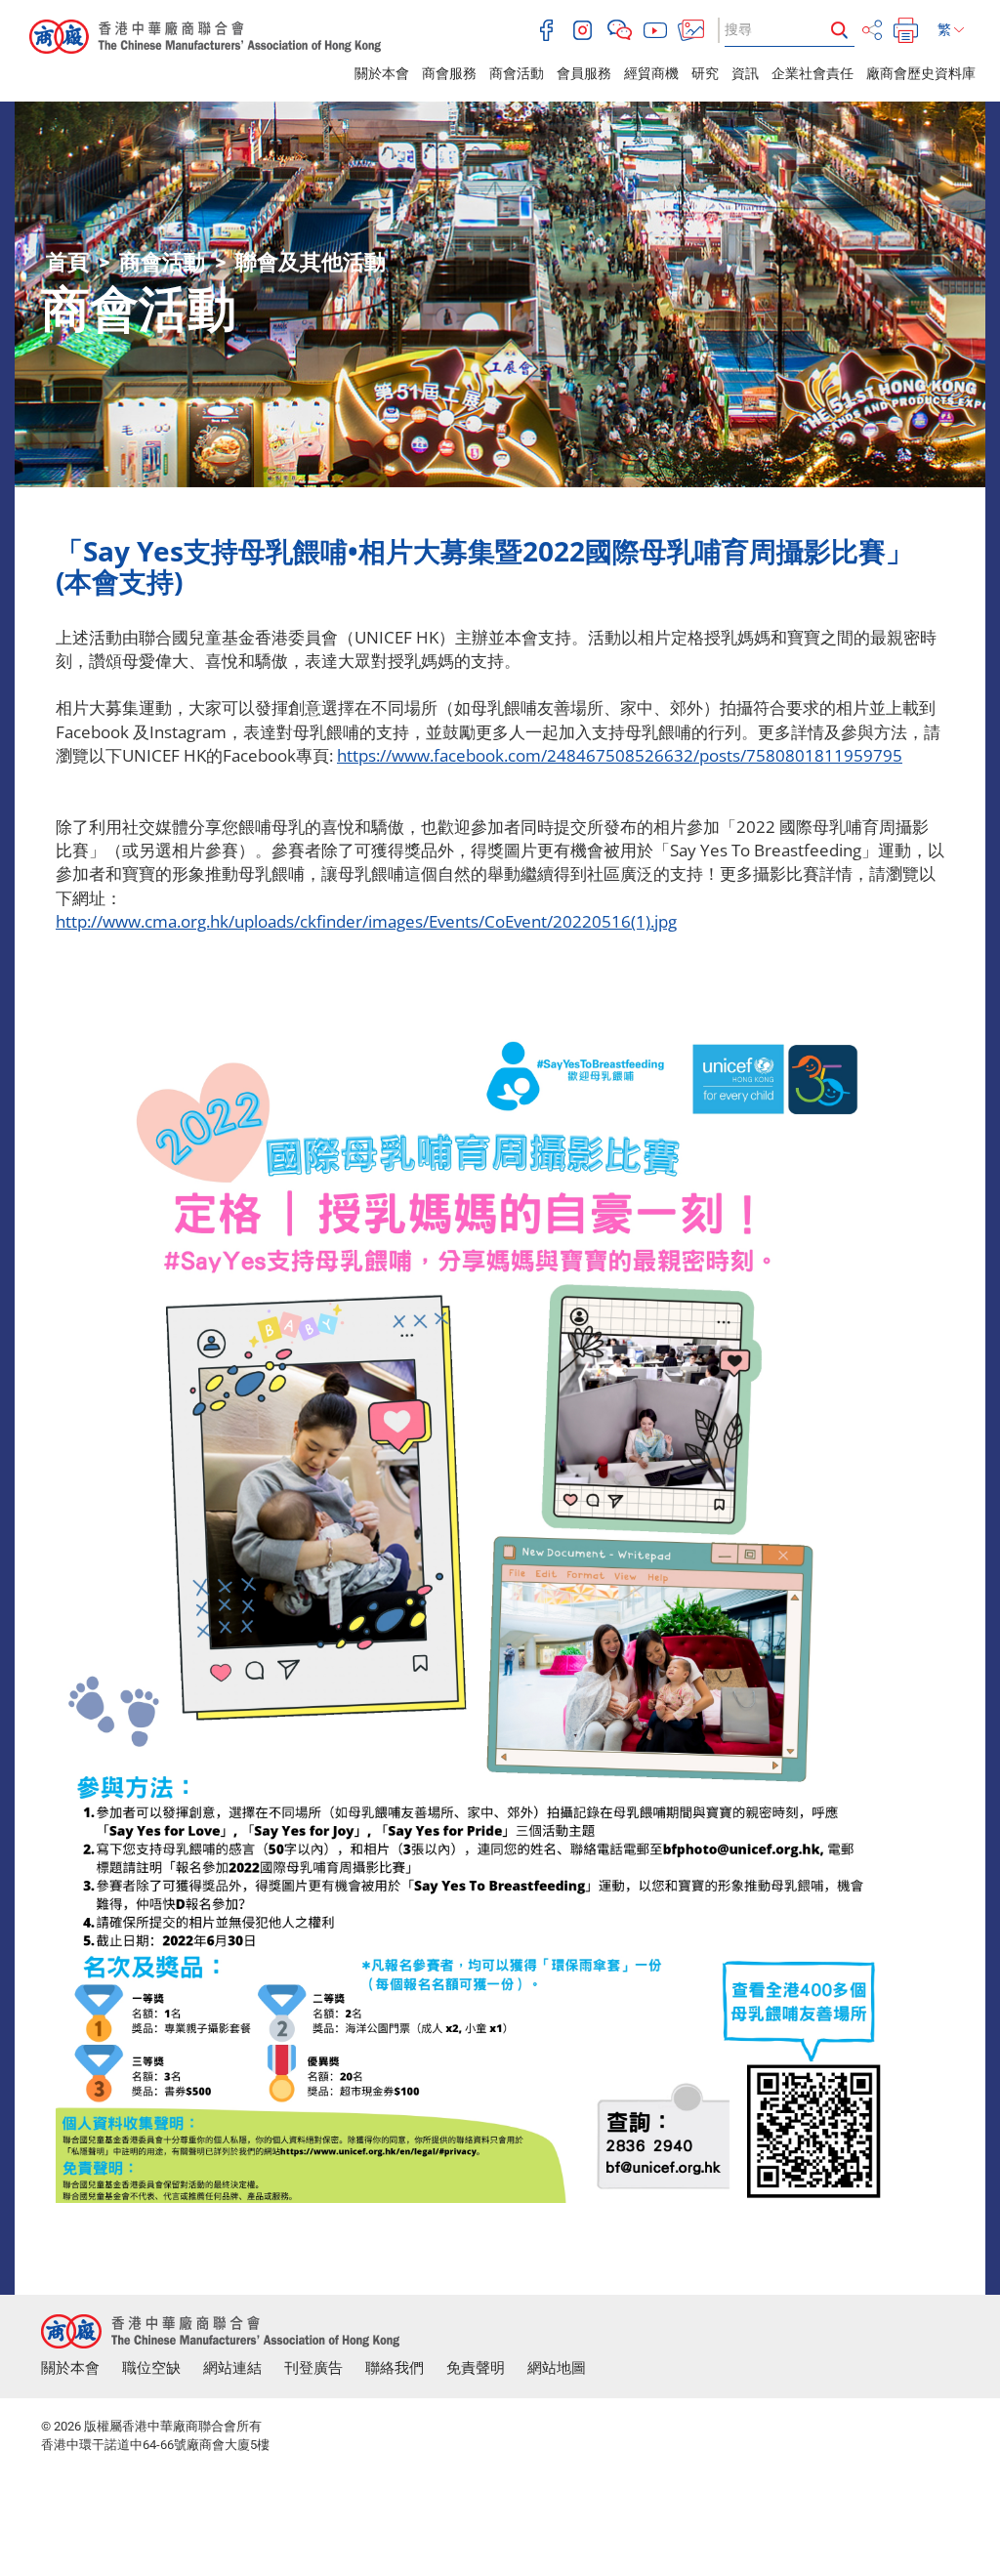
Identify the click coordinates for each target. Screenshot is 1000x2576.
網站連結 (232, 2368)
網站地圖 (557, 2368)
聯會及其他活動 (311, 262)
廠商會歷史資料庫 (921, 73)
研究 (705, 73)
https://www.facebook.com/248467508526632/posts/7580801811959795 (620, 755)
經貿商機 (651, 73)
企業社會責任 (812, 73)
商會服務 (449, 73)
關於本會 (382, 73)
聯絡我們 (395, 2368)
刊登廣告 (313, 2368)
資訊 (745, 73)
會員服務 (584, 73)
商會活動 (517, 73)
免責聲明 (476, 2368)
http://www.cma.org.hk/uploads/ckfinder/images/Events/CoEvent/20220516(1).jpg (366, 921)
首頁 (67, 262)
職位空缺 (151, 2368)
